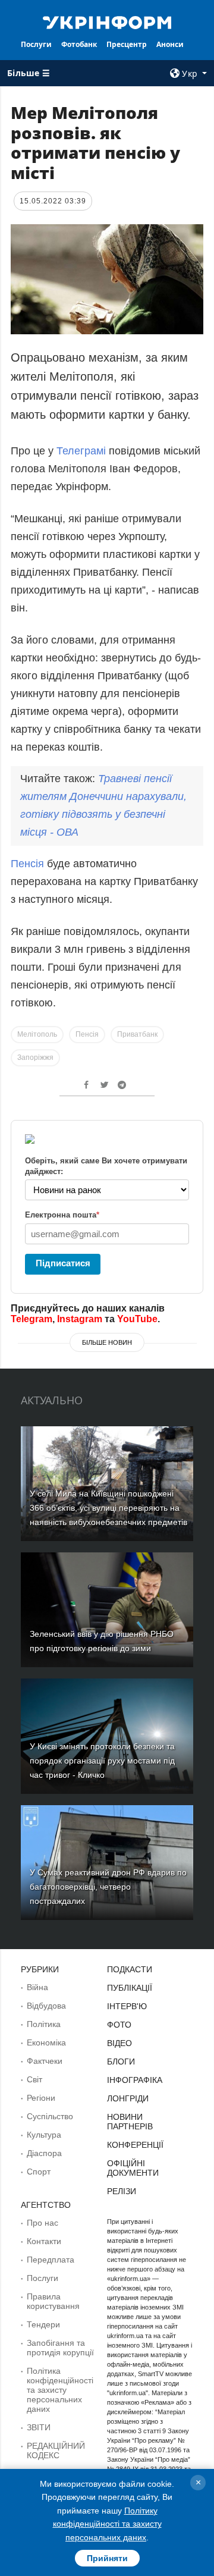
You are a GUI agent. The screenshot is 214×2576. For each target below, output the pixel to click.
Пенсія (27, 864)
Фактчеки (45, 2061)
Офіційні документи (133, 2168)
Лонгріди (128, 2098)
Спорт (39, 2172)
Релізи (122, 2191)
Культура (44, 2135)
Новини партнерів (130, 2122)
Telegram (32, 1319)
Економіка (46, 2042)
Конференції (135, 2145)
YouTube (137, 1319)
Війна (37, 1987)
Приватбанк (137, 1034)
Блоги (121, 2062)
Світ (34, 2079)
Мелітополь (37, 1034)
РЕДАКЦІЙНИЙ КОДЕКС (56, 2451)
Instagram (80, 1319)
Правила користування (53, 2301)
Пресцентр (127, 44)
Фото (119, 2025)
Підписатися (63, 1263)
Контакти (44, 2241)
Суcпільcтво (50, 2116)
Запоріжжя (35, 1058)
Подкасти (130, 1969)
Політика (44, 2024)
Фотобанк (79, 44)
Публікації (130, 1988)
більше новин (107, 1342)
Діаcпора (44, 2153)
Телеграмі (81, 451)
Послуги (36, 44)
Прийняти (107, 2558)
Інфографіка (135, 2080)
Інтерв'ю (127, 2006)
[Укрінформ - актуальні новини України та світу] (107, 21)
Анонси (170, 44)
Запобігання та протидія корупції (60, 2348)
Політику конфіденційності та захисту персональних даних (107, 2524)
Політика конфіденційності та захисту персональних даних (60, 2390)
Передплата (51, 2260)
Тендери (43, 2324)
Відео (119, 2043)
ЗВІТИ (39, 2427)
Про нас (43, 2223)
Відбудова (46, 2006)
